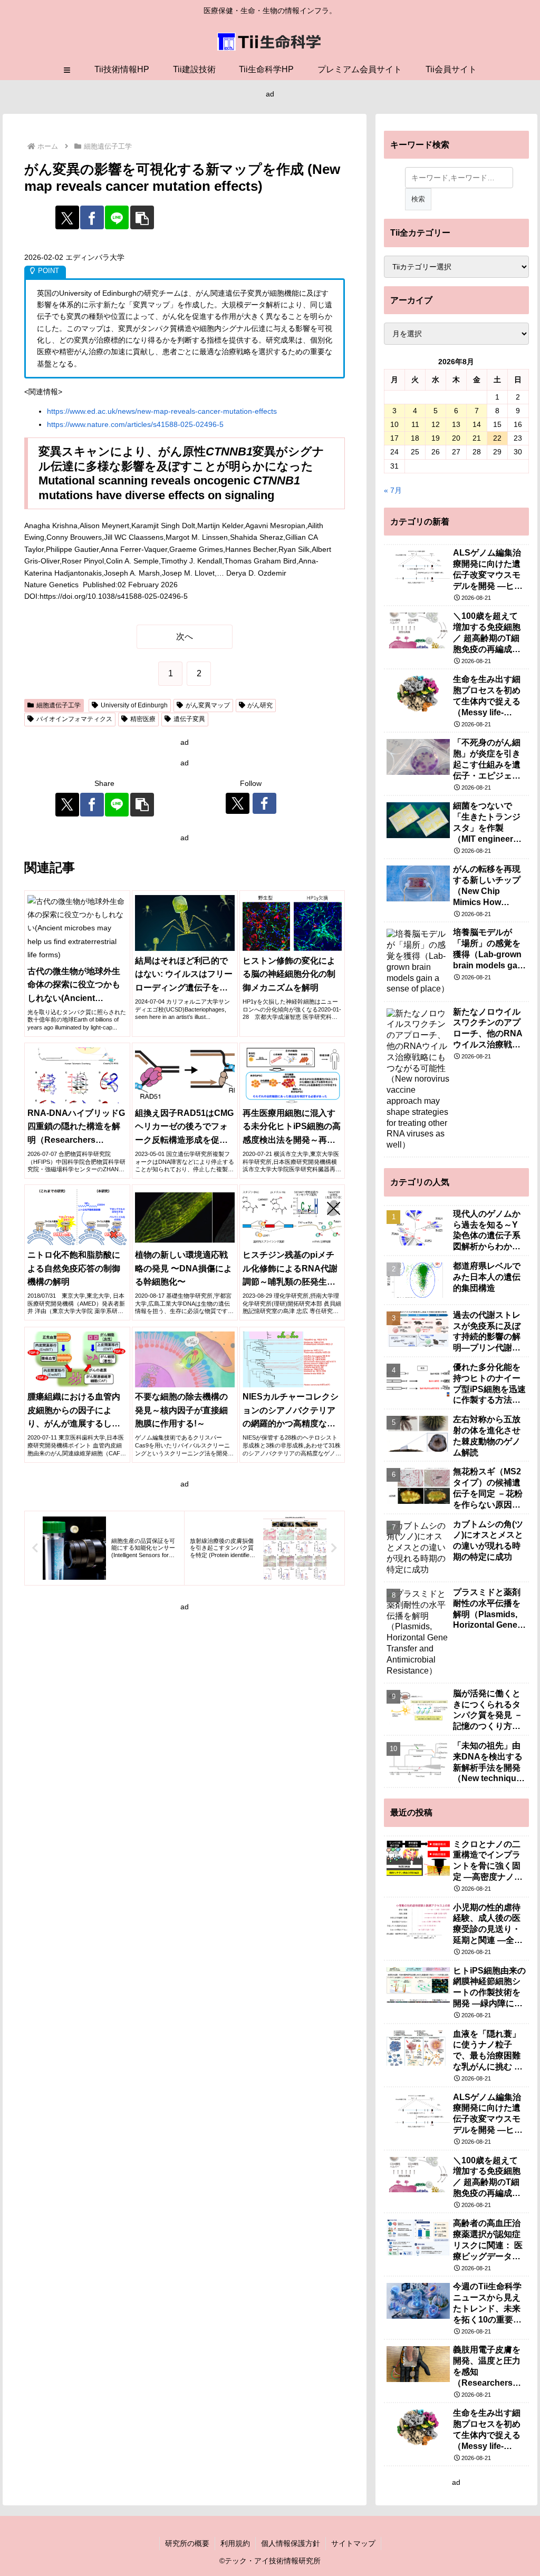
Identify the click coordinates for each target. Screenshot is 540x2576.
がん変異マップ (208, 705)
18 (415, 438)
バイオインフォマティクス (74, 719)
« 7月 (393, 490)
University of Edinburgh (134, 705)
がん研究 (260, 705)
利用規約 (235, 2543)
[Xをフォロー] (238, 803)
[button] (142, 217)
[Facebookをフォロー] (264, 803)
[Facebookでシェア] (92, 217)
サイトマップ (353, 2543)
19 (436, 438)
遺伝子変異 (189, 719)
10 (394, 424)
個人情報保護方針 (291, 2543)
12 (436, 424)
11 (415, 424)
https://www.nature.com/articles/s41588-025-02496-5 (135, 424)
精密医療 (143, 719)
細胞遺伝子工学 (59, 705)
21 (477, 438)
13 (456, 424)
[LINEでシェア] (117, 217)
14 (477, 424)
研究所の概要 (187, 2543)
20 (456, 438)
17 (394, 438)
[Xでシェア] (67, 217)
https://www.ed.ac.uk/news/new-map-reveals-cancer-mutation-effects (162, 411)
